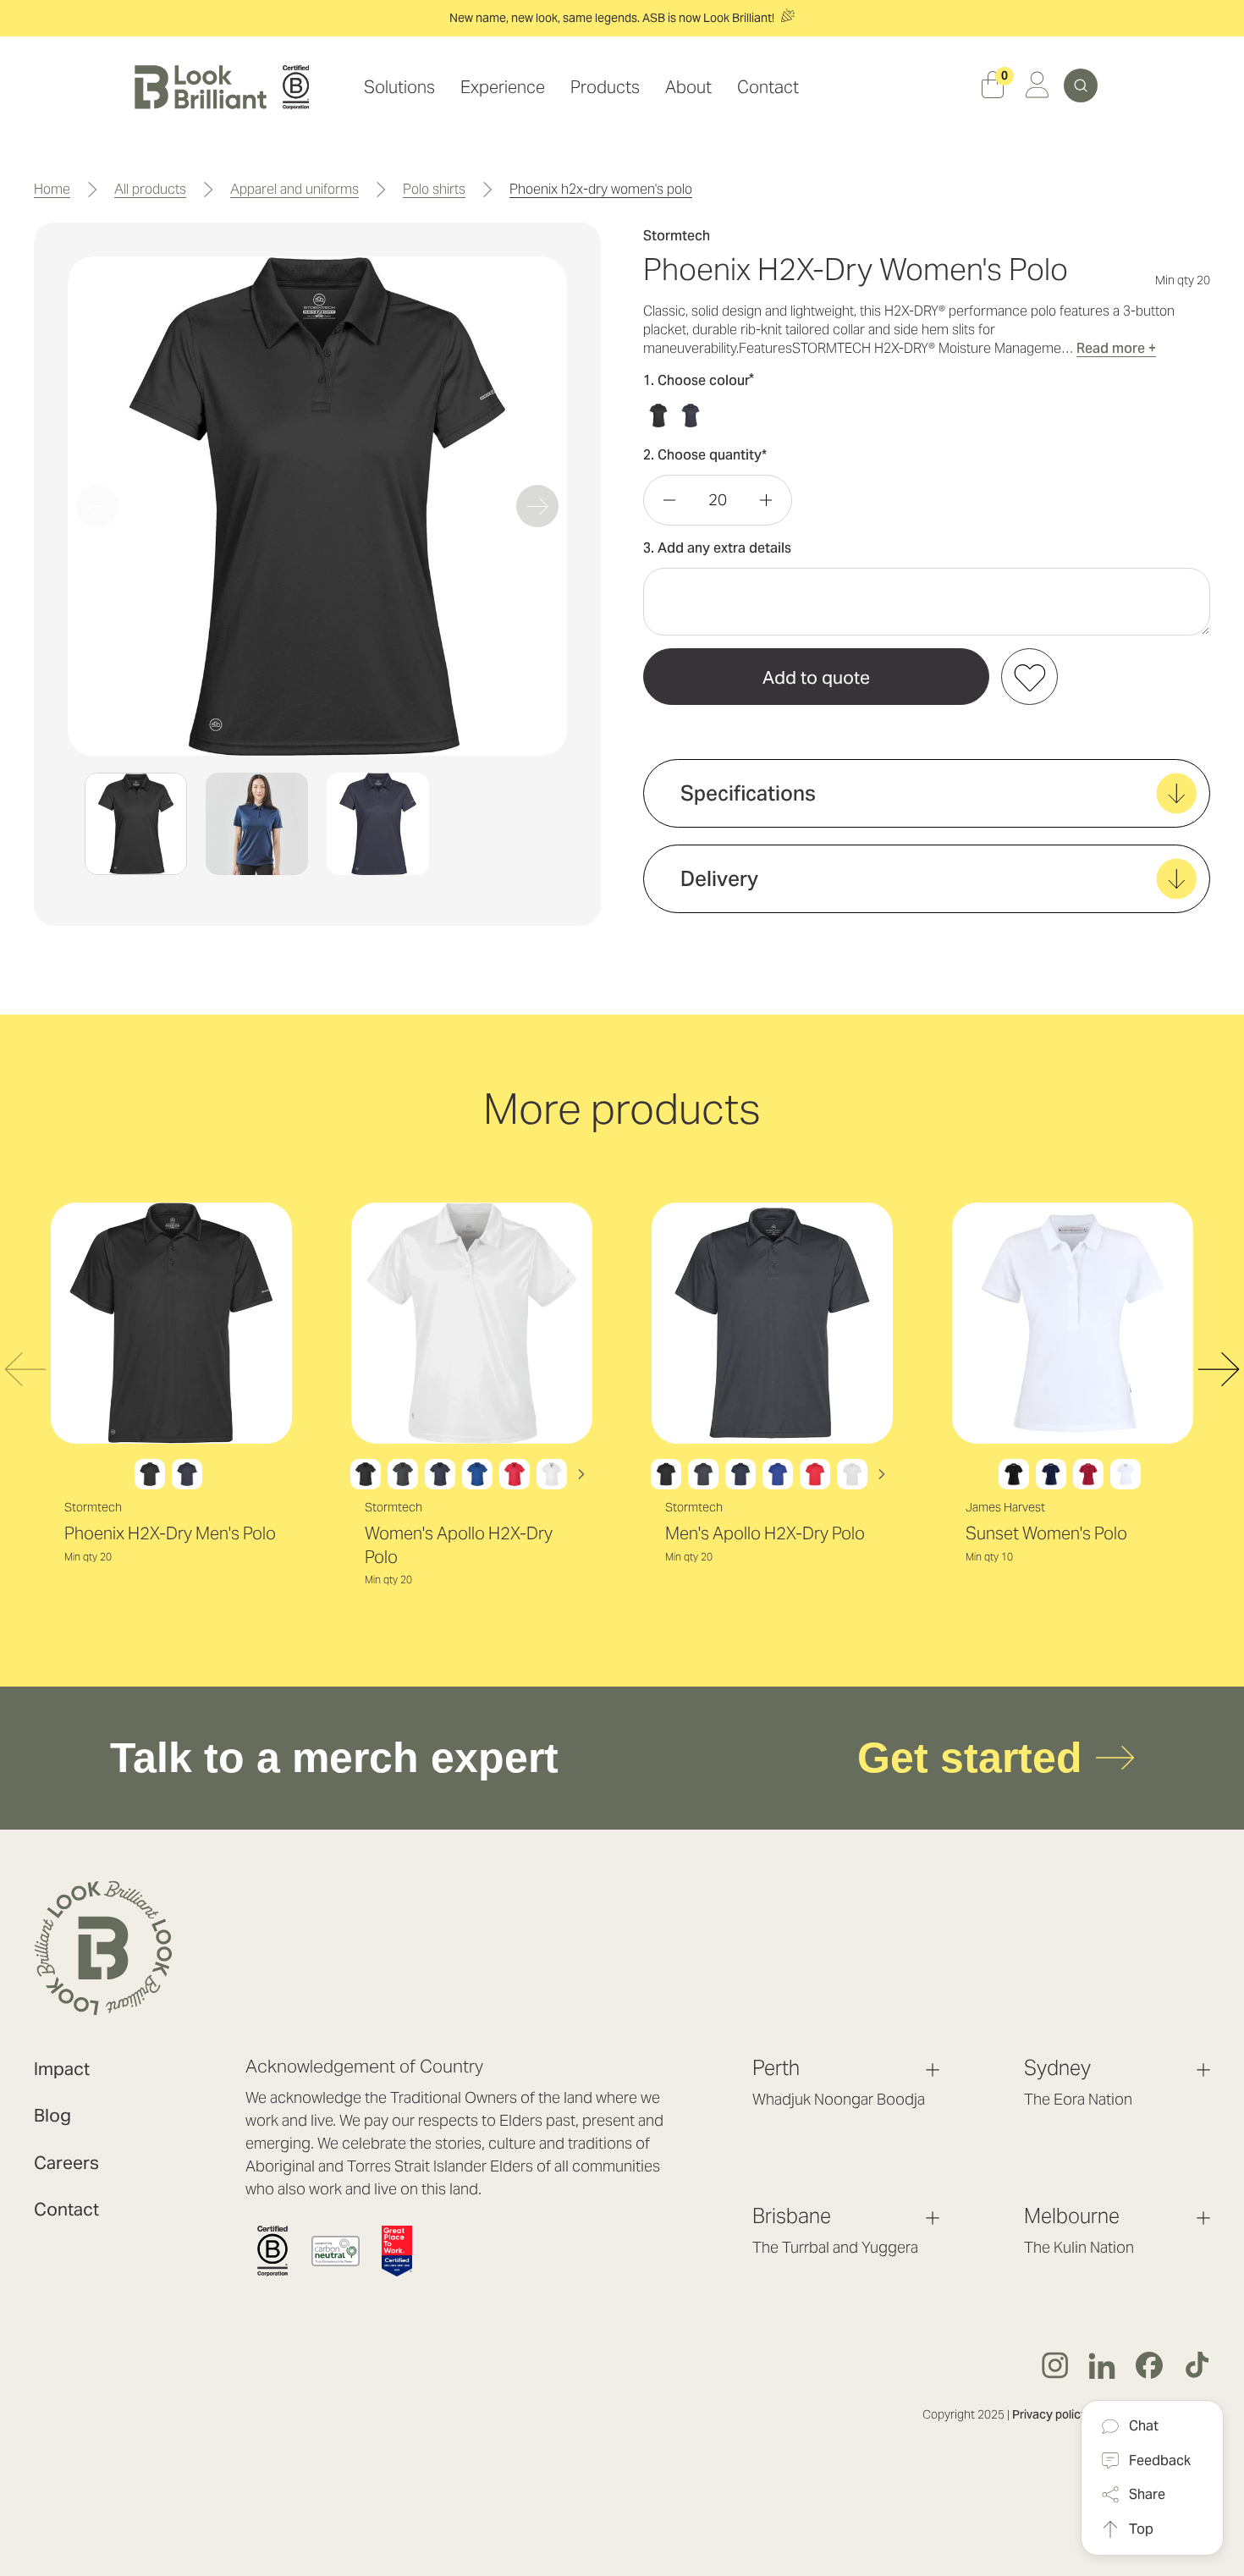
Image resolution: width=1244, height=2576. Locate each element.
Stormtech (93, 1507)
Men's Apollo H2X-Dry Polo (765, 1533)
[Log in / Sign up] (1037, 88)
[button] (136, 824)
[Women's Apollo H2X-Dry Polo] (472, 1323)
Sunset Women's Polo (1046, 1533)
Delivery (719, 879)
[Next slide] (537, 506)
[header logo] (222, 87)
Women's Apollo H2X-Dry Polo (459, 1545)
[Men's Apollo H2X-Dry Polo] (772, 1323)
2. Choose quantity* (705, 455)
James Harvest (1005, 1507)
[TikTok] (1197, 2365)
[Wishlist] (1029, 677)
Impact (62, 2069)
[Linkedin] (1102, 2365)
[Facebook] (1149, 2365)
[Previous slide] (97, 506)
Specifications (748, 793)
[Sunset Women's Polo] (1073, 1323)
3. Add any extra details (717, 548)
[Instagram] (1054, 2365)
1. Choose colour (699, 380)
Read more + (1116, 348)
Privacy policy (1050, 2414)
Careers (66, 2163)
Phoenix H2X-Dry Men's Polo (170, 1533)
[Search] (1081, 85)
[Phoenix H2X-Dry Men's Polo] (171, 1323)
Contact (66, 2209)
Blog (52, 2115)
